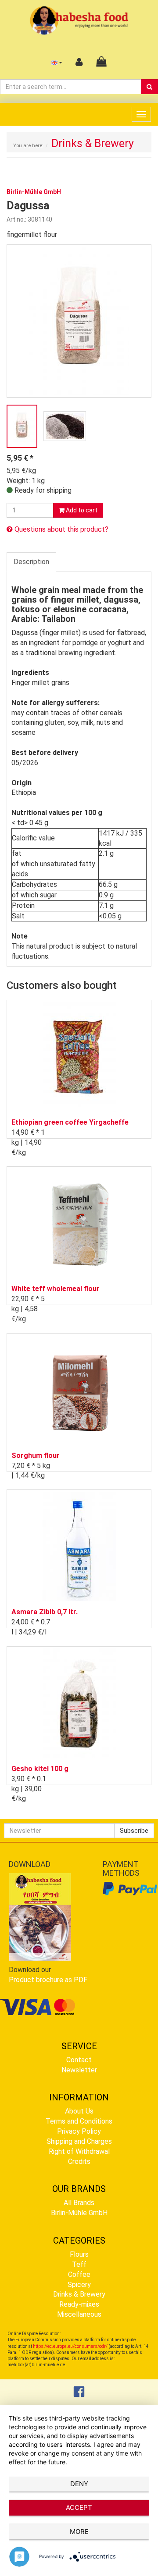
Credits (79, 2161)
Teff (79, 2264)
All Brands (79, 2203)
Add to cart (81, 510)
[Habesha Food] (79, 20)
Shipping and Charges (79, 2141)
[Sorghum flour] (79, 1390)
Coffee (79, 2274)
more (79, 2532)
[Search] (149, 87)
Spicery (79, 2285)
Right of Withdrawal (79, 2151)
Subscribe (134, 1831)
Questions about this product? (61, 529)
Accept (79, 2507)
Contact (79, 2060)
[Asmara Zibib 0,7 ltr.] (79, 1546)
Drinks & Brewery (79, 2294)
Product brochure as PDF (48, 1980)
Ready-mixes (79, 2304)
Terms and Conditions (79, 2121)
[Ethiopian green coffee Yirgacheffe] (79, 1057)
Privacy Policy (79, 2131)
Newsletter (79, 2070)
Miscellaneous (79, 2314)
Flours (79, 2254)
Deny (79, 2484)
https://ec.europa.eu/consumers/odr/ (70, 2346)
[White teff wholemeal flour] (79, 1223)
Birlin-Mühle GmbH (79, 2213)
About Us (79, 2111)
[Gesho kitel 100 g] (79, 1703)
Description (31, 562)
